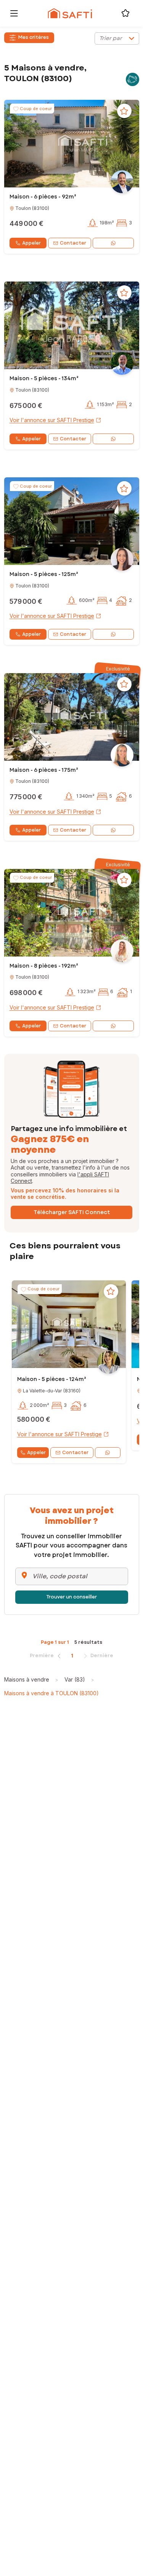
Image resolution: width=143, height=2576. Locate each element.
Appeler (31, 243)
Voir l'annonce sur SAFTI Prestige (52, 420)
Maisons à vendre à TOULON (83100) (51, 1693)
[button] (72, 144)
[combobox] (117, 38)
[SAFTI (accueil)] (70, 13)
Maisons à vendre (27, 1679)
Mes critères (34, 37)
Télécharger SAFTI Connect (72, 1212)
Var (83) (75, 1679)
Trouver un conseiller (72, 1597)
